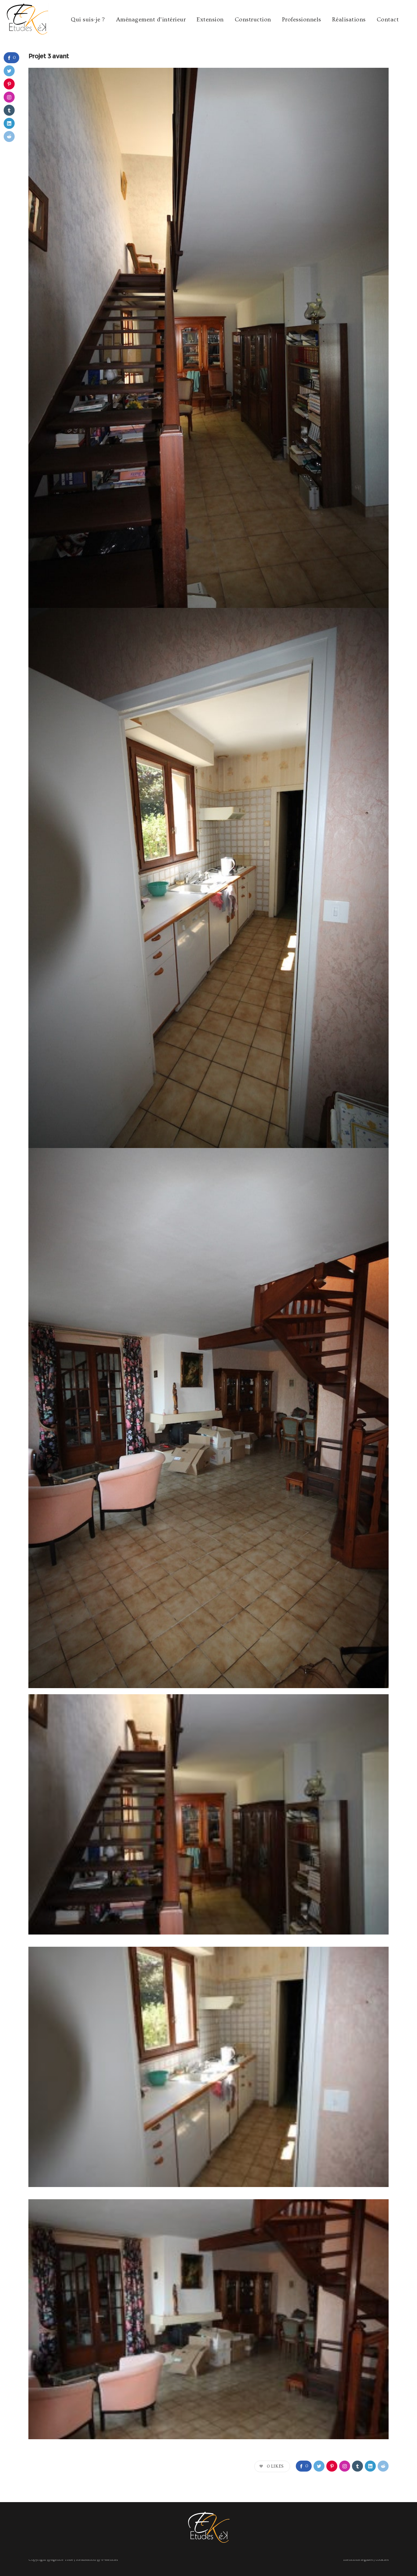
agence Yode (62, 2560)
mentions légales (358, 2560)
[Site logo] (20, 20)
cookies (382, 2560)
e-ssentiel (109, 2560)
